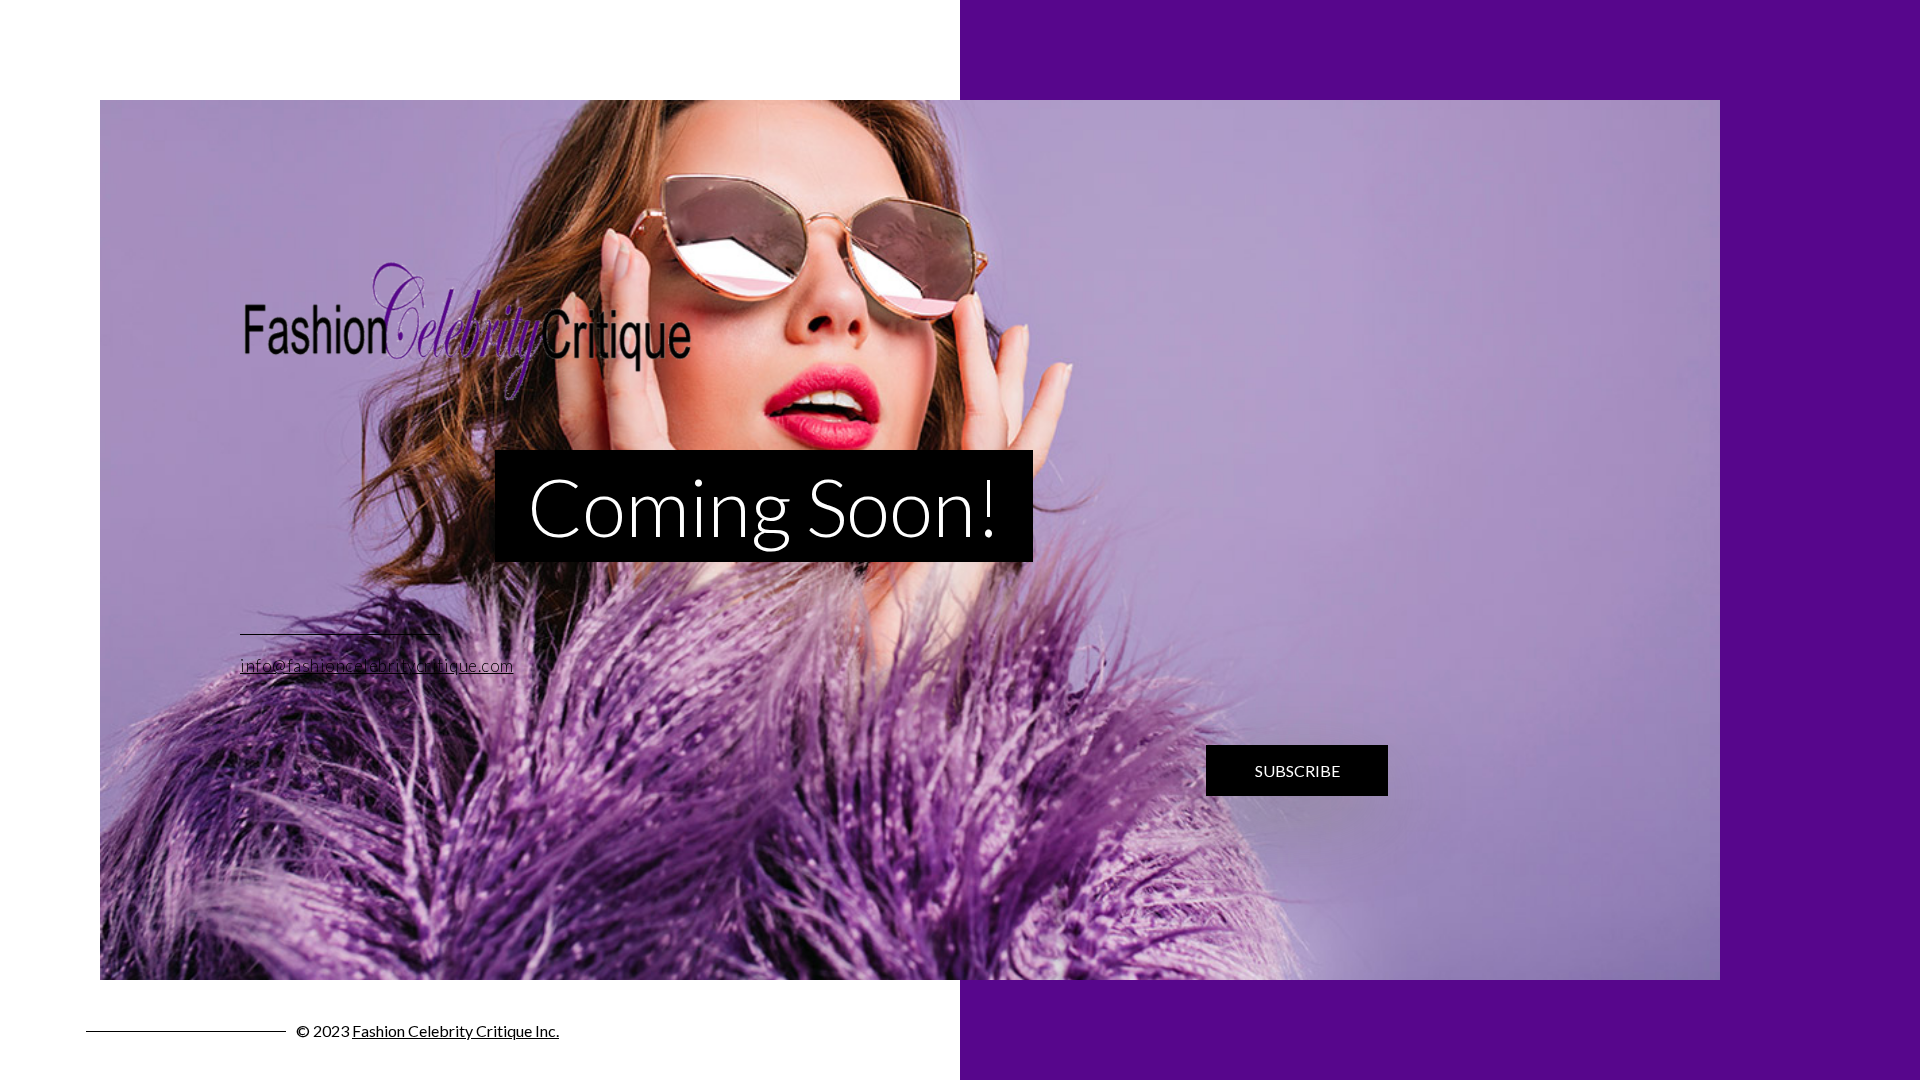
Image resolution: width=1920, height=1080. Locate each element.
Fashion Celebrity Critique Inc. (455, 1030)
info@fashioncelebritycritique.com (377, 665)
